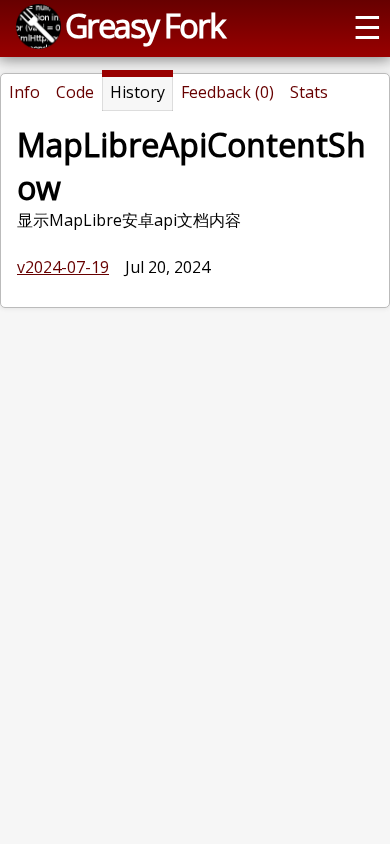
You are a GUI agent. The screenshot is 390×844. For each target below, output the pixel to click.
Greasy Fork (144, 25)
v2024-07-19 (63, 267)
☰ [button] (367, 26)
